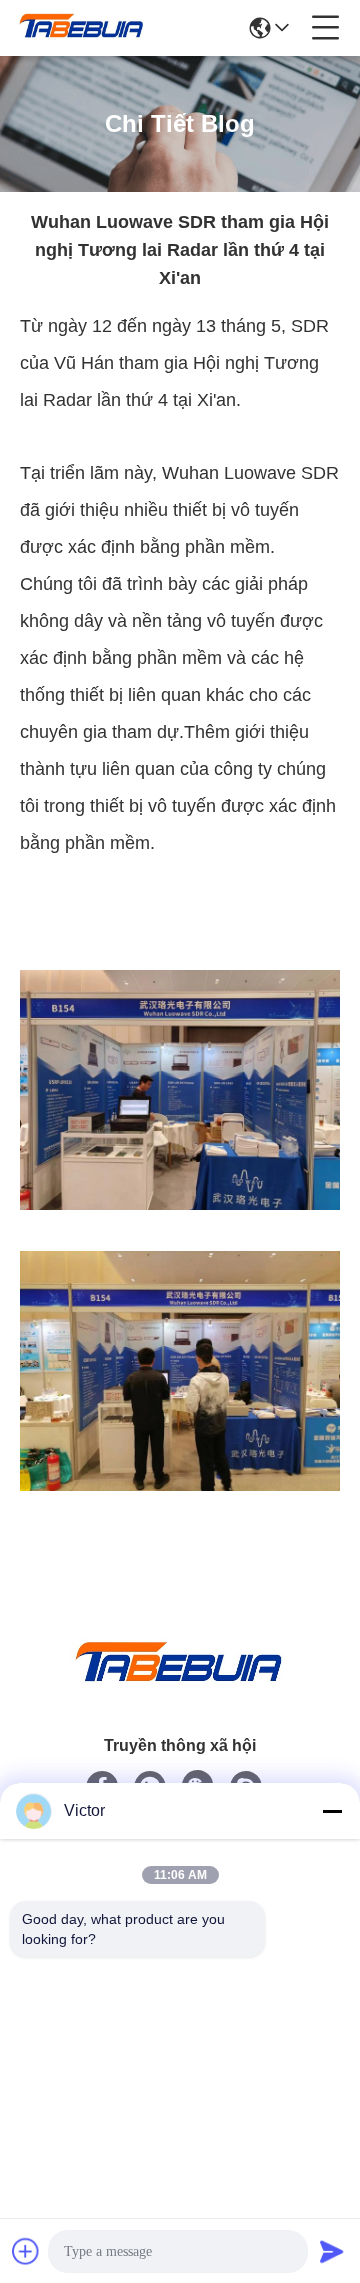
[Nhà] (180, 1686)
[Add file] (26, 2251)
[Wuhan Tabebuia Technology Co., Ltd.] (82, 28)
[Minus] (332, 1811)
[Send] (332, 2251)
